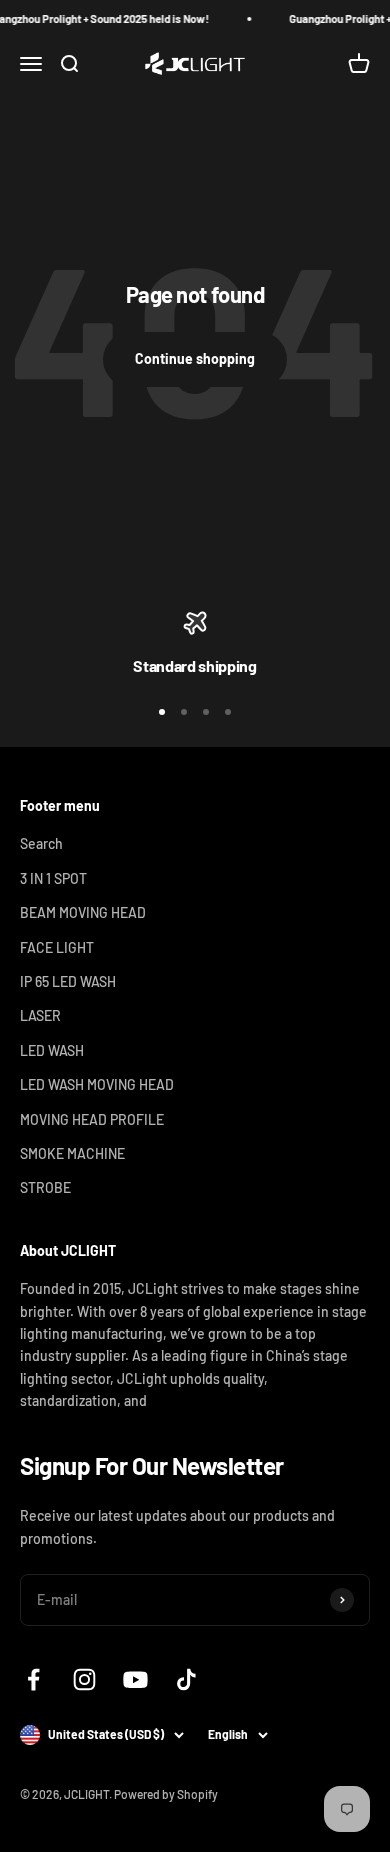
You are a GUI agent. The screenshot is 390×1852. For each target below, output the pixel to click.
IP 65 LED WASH (68, 981)
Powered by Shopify (166, 1794)
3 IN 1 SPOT (53, 878)
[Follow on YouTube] (135, 1679)
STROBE (45, 1187)
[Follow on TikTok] (186, 1679)
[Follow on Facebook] (33, 1679)
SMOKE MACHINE (72, 1153)
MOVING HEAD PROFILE (92, 1119)
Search (41, 843)
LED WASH (52, 1050)
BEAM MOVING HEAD (83, 912)
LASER (40, 1015)
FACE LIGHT (57, 947)
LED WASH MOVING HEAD (97, 1084)
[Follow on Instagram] (84, 1679)
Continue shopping (195, 358)
